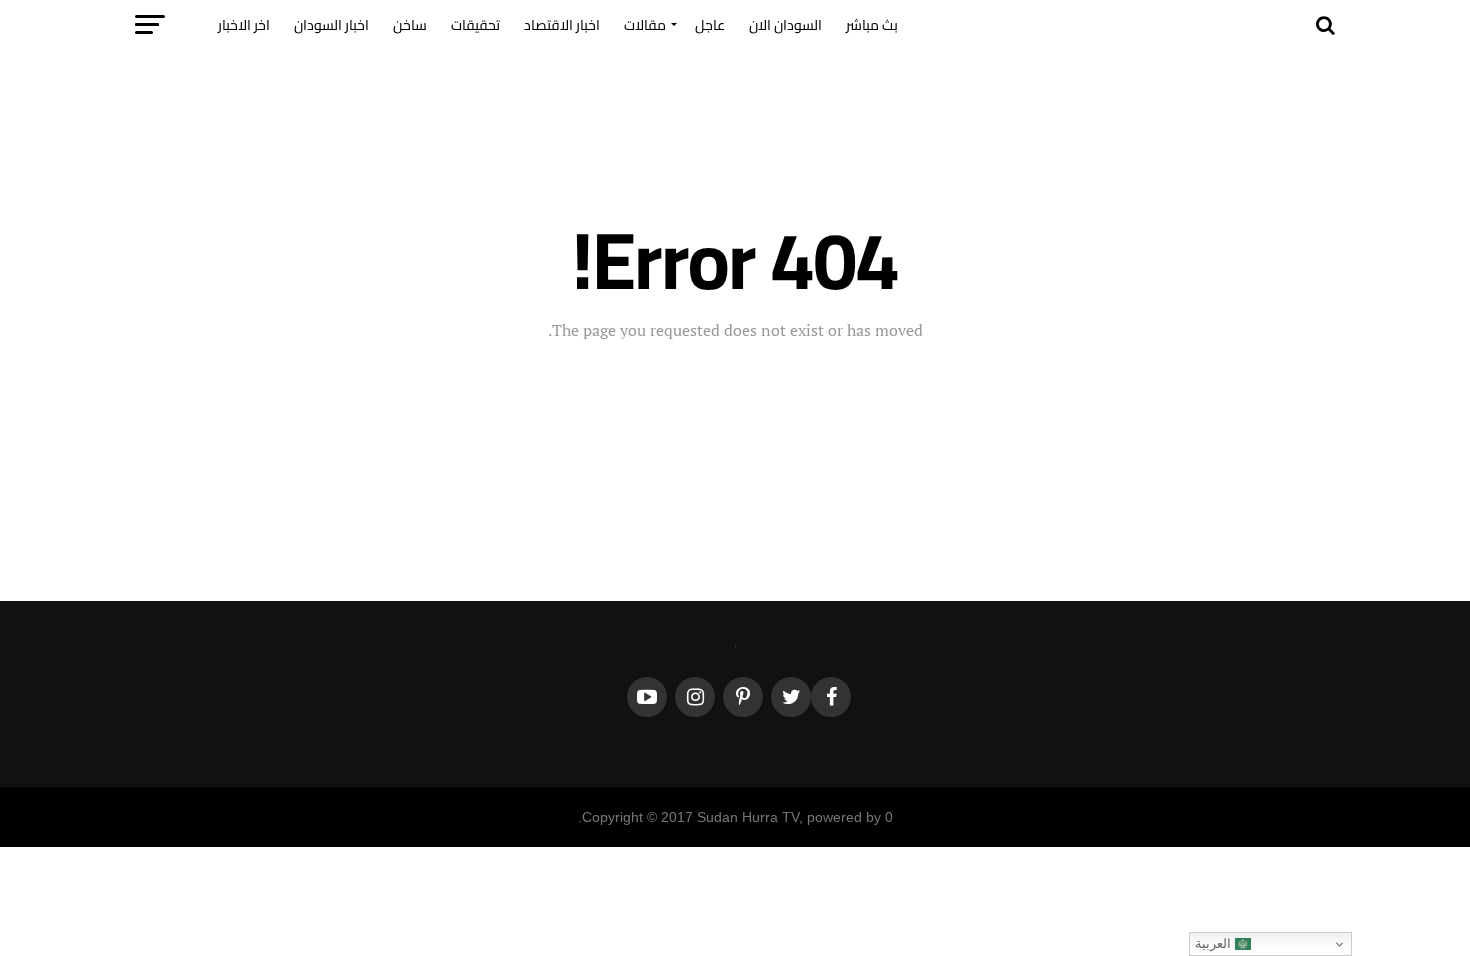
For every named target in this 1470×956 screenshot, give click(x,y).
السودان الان (785, 25)
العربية (1215, 943)
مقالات (645, 25)
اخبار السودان (331, 25)
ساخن (410, 25)
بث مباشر (872, 25)
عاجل (710, 25)
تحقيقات (475, 25)
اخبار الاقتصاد (562, 25)
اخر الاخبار (244, 25)
